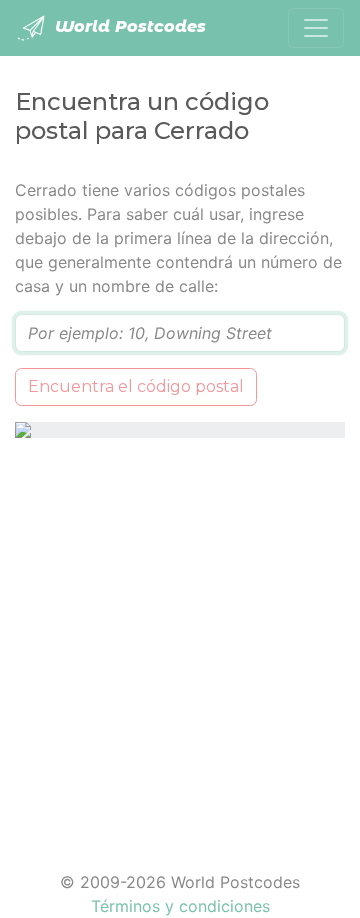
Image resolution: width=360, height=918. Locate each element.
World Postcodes (128, 26)
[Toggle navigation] (316, 28)
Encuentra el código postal (136, 386)
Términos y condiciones (180, 906)
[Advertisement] (180, 642)
